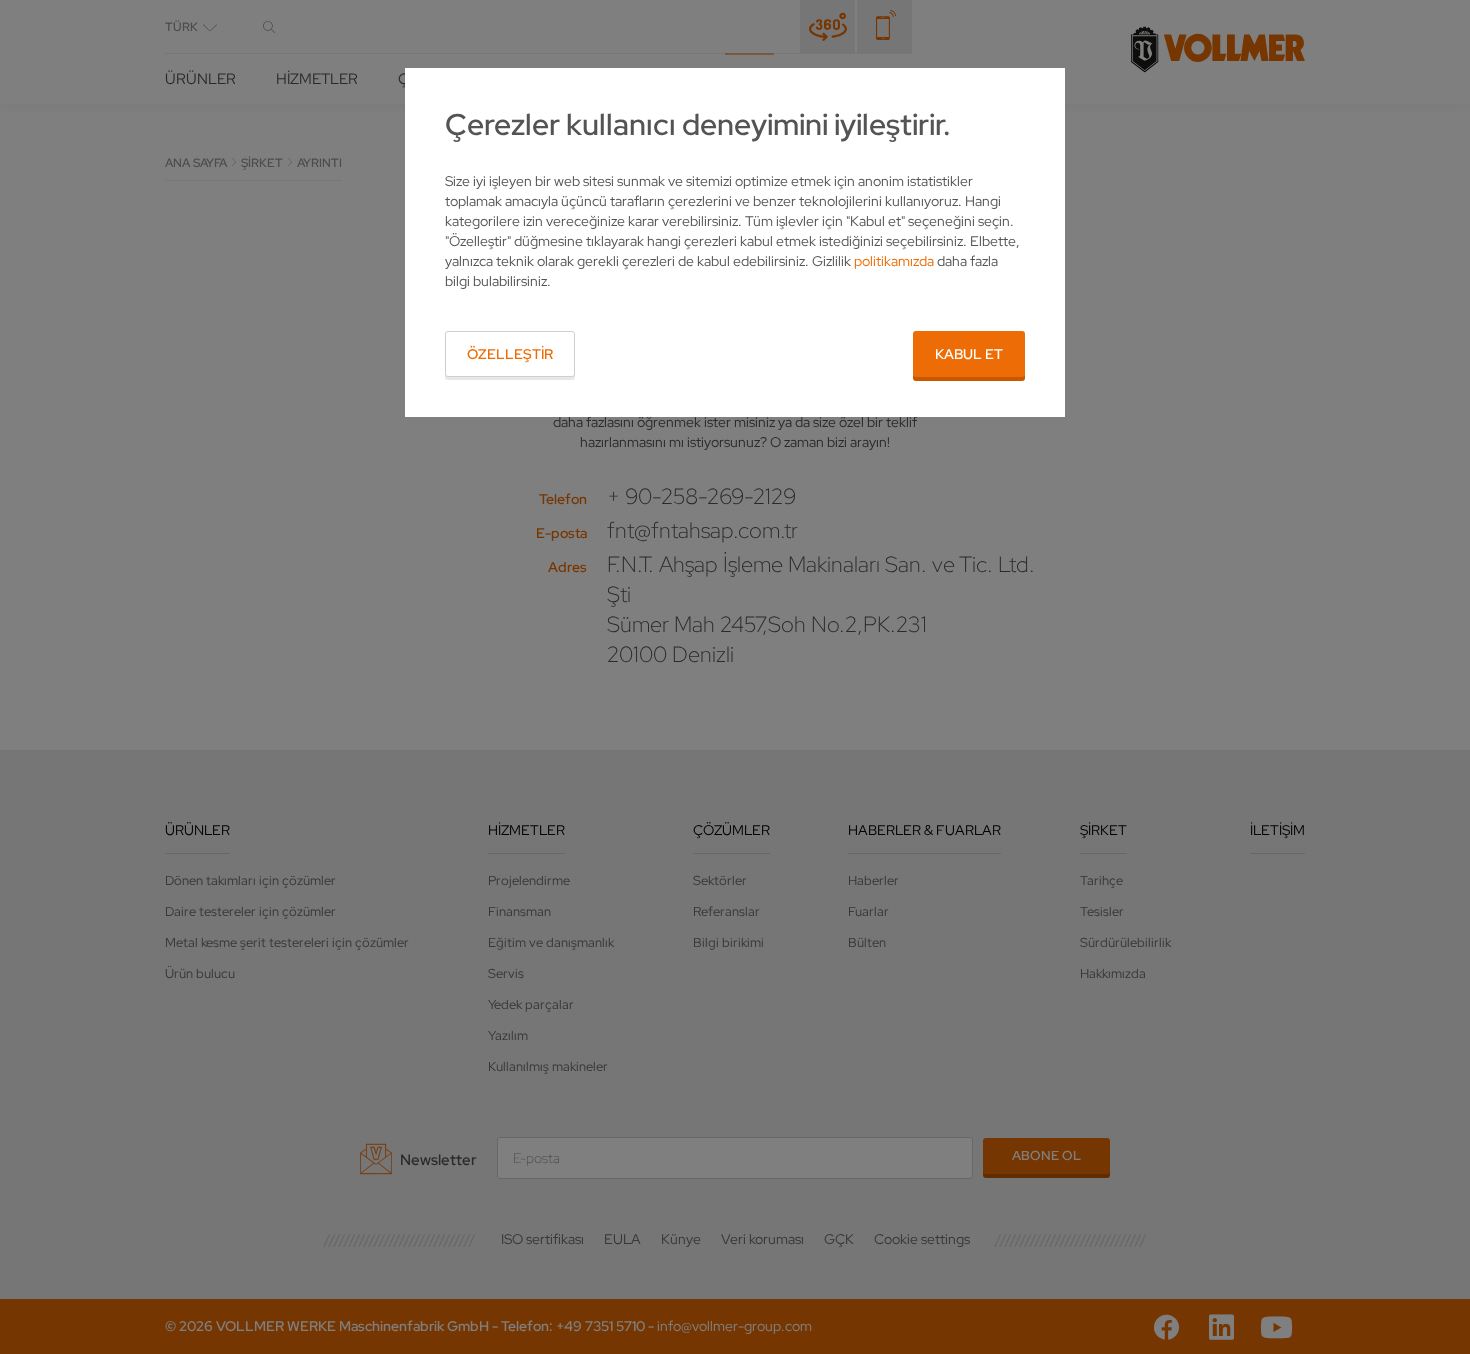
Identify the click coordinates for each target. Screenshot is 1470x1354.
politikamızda (894, 261)
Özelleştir (510, 354)
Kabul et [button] (969, 354)
